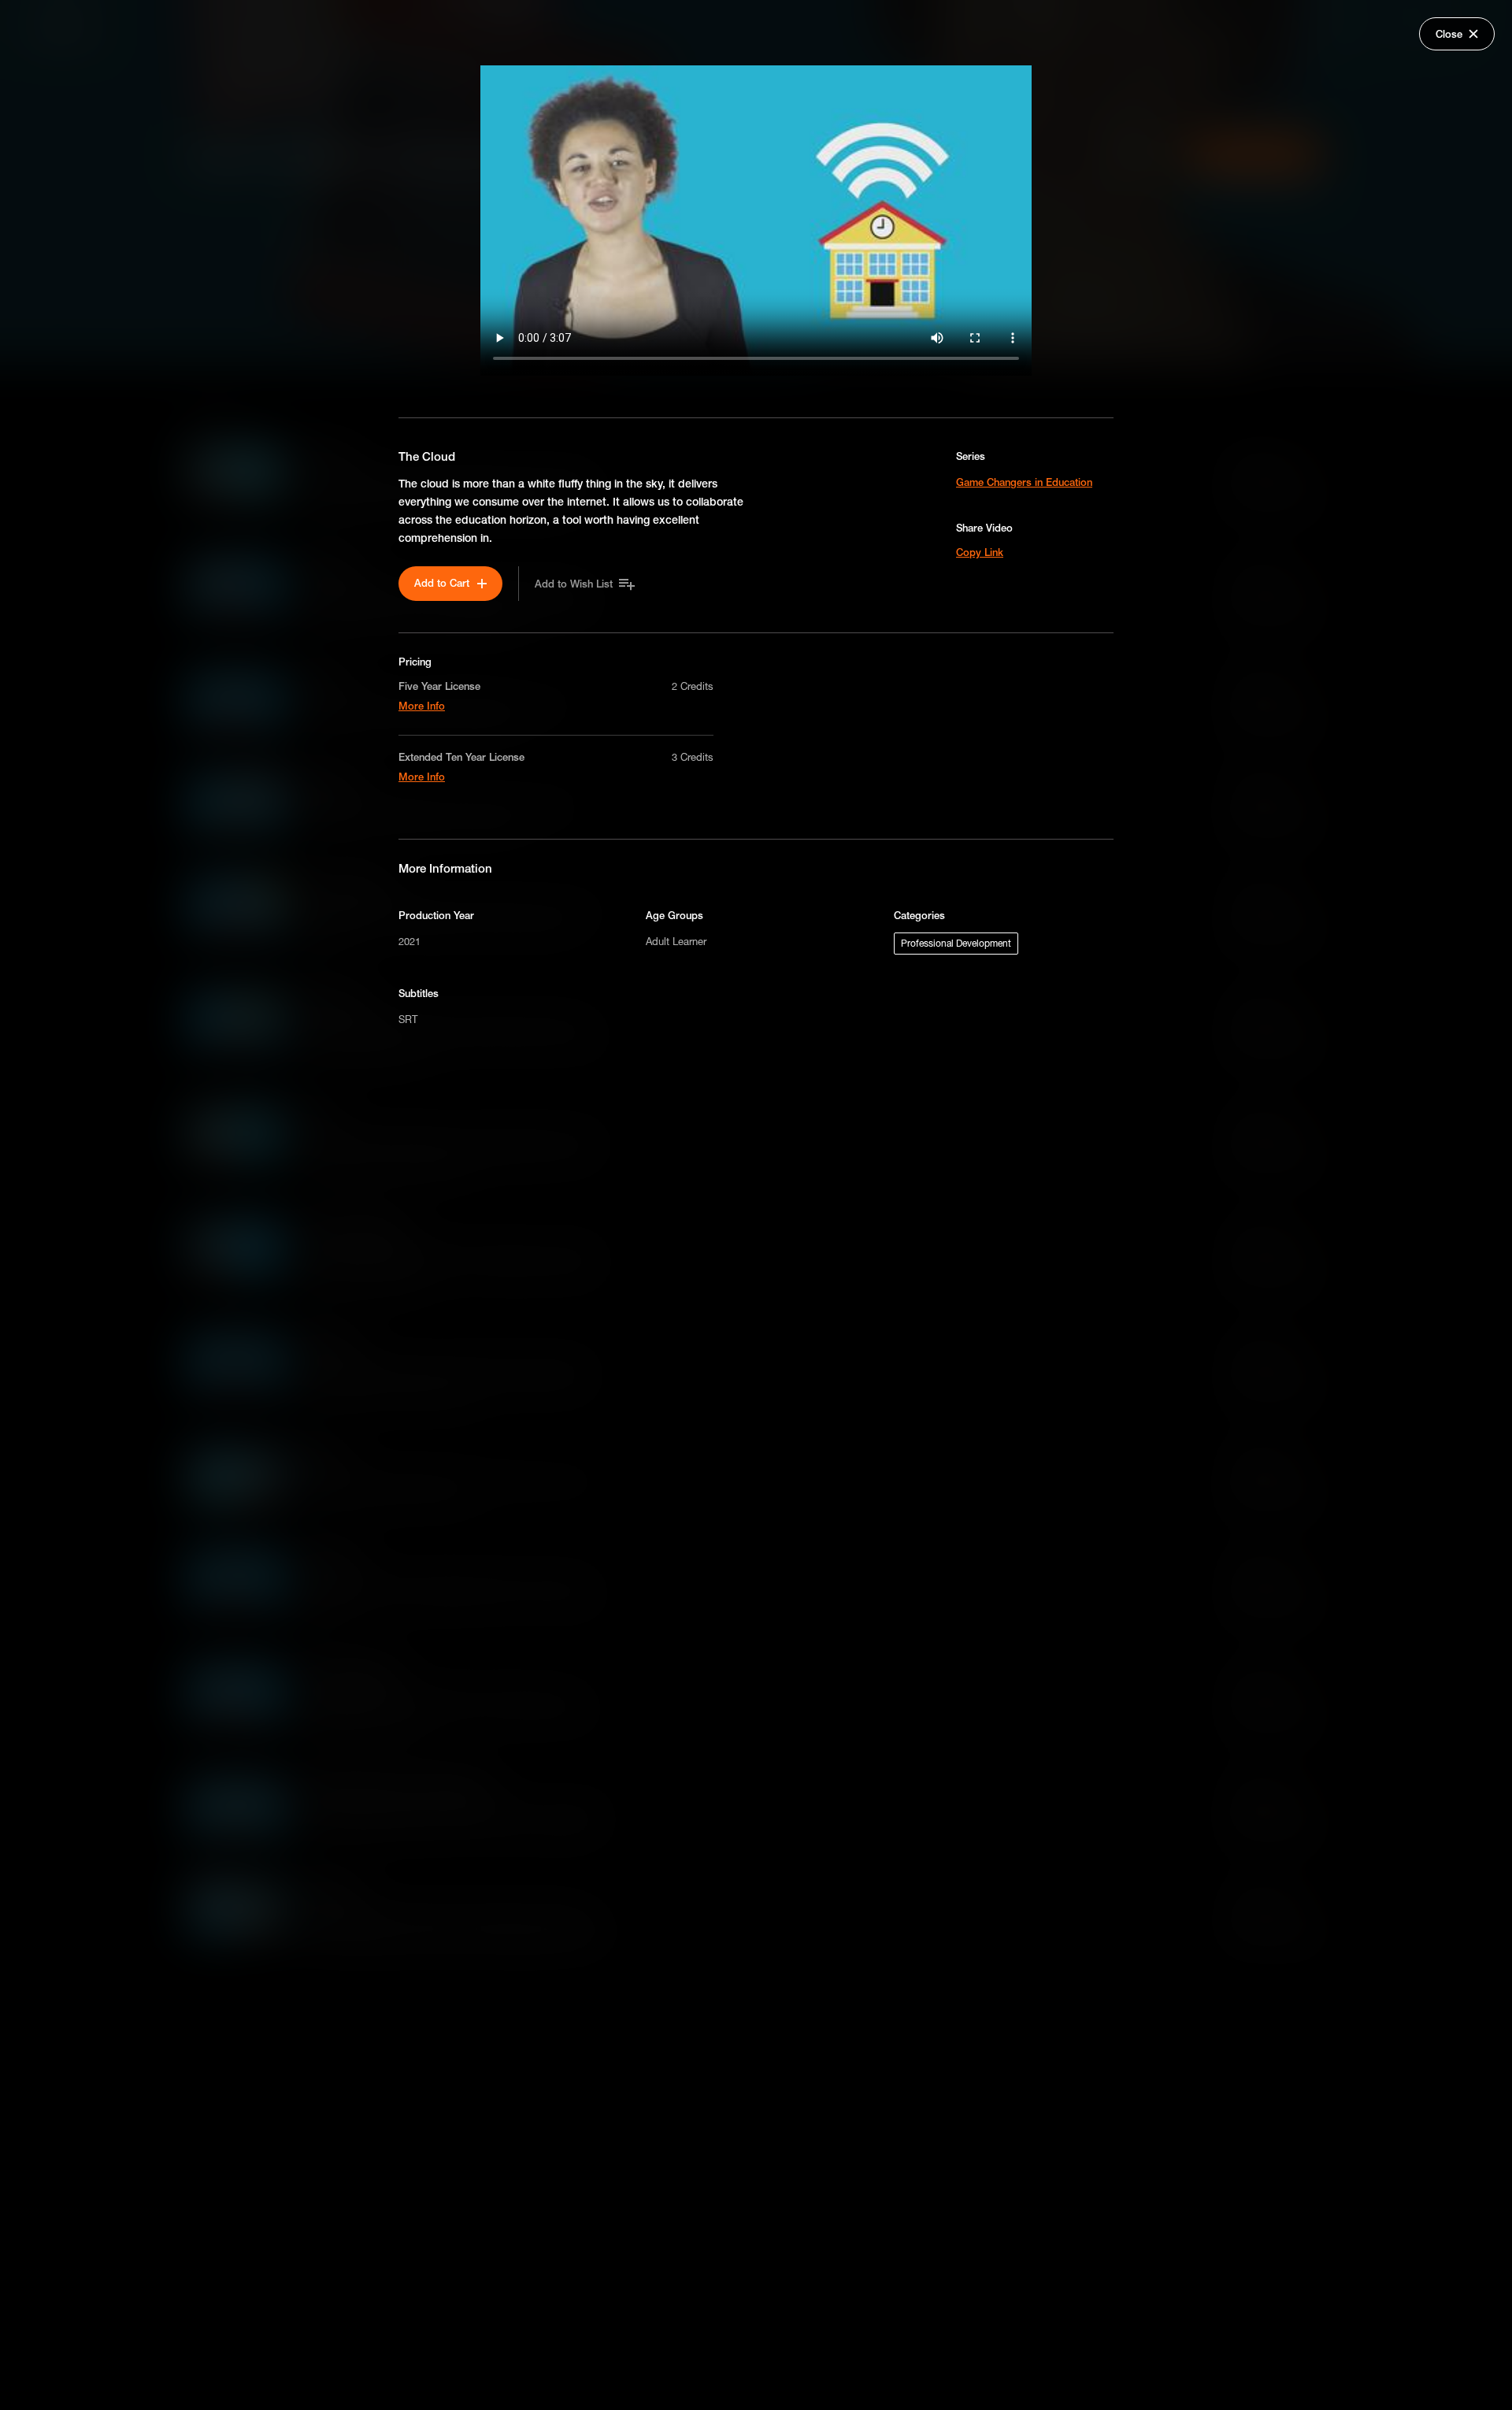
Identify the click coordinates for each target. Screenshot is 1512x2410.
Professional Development (956, 943)
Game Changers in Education (1024, 482)
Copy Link (980, 552)
